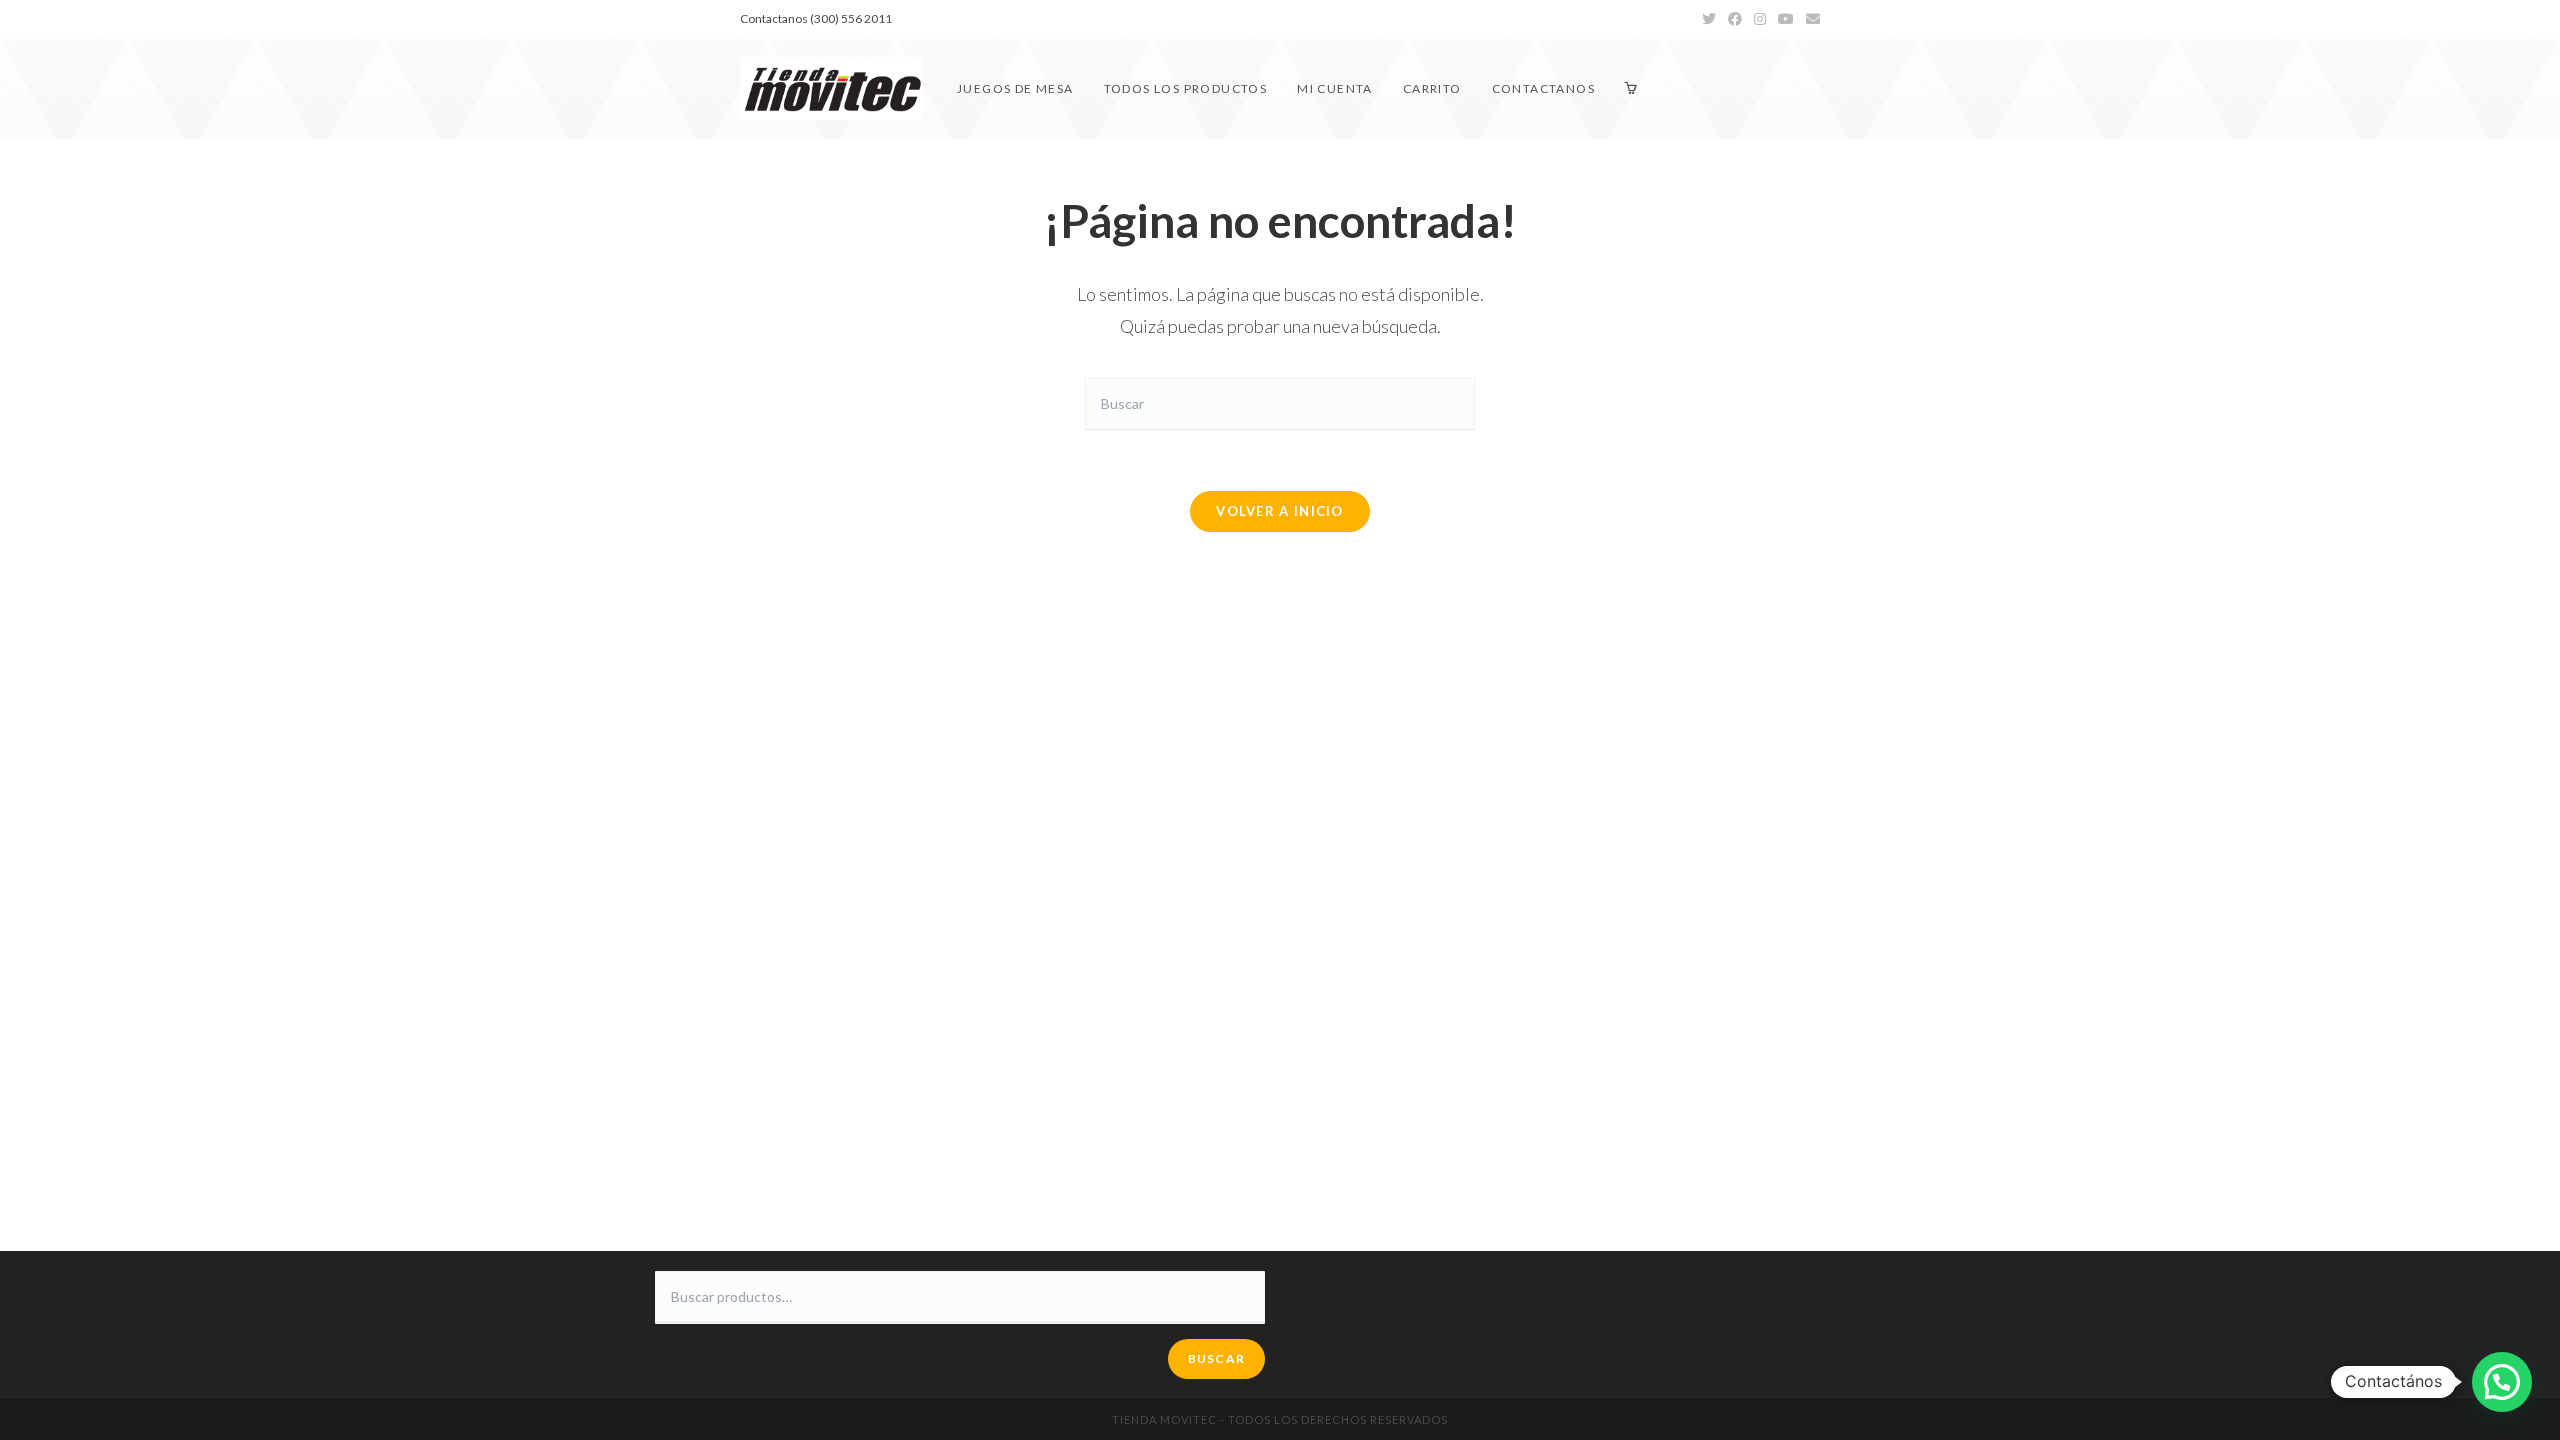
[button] (2502, 1382)
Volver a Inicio (1280, 511)
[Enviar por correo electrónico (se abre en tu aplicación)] (1810, 19)
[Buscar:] (1280, 402)
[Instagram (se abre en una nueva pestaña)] (1760, 19)
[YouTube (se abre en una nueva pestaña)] (1786, 19)
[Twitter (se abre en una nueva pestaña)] (1709, 19)
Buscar (1216, 1358)
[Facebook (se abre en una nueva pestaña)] (1735, 19)
